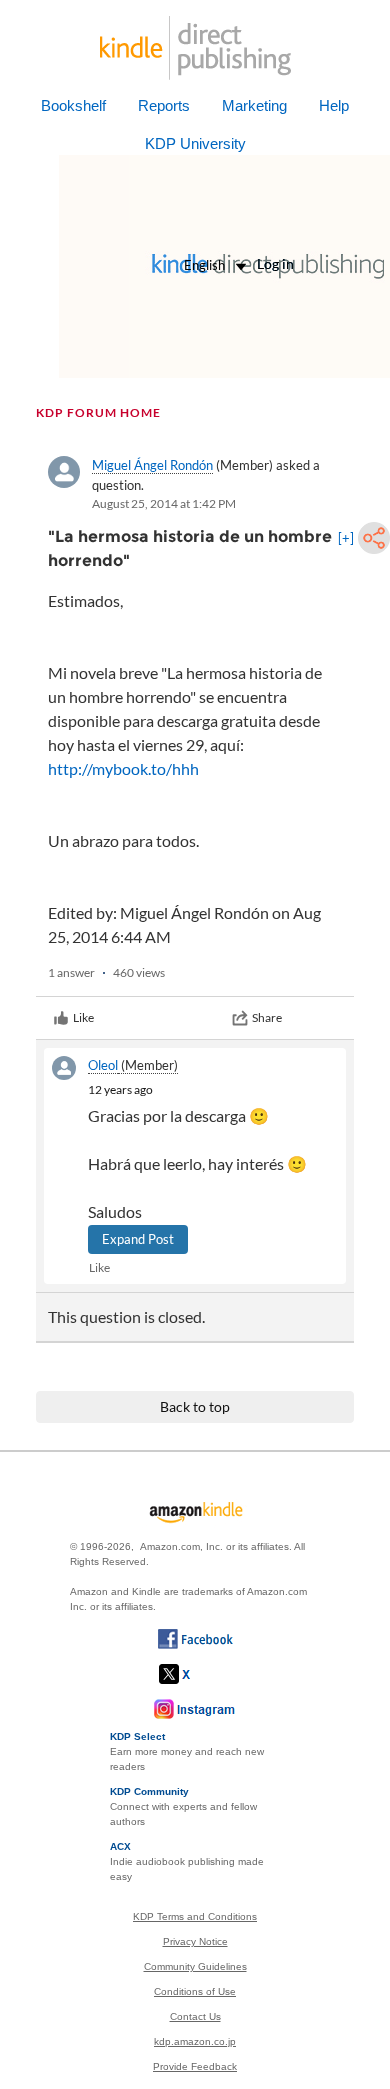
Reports (164, 105)
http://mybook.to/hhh (123, 768)
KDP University (195, 143)
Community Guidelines (195, 1966)
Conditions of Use (195, 1991)
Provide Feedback (195, 2066)
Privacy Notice (195, 1941)
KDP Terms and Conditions (195, 1916)
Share (267, 1017)
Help (334, 105)
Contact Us (195, 2016)
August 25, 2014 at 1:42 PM (164, 503)
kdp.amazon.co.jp (195, 2041)
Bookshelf (73, 105)
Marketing (254, 105)
